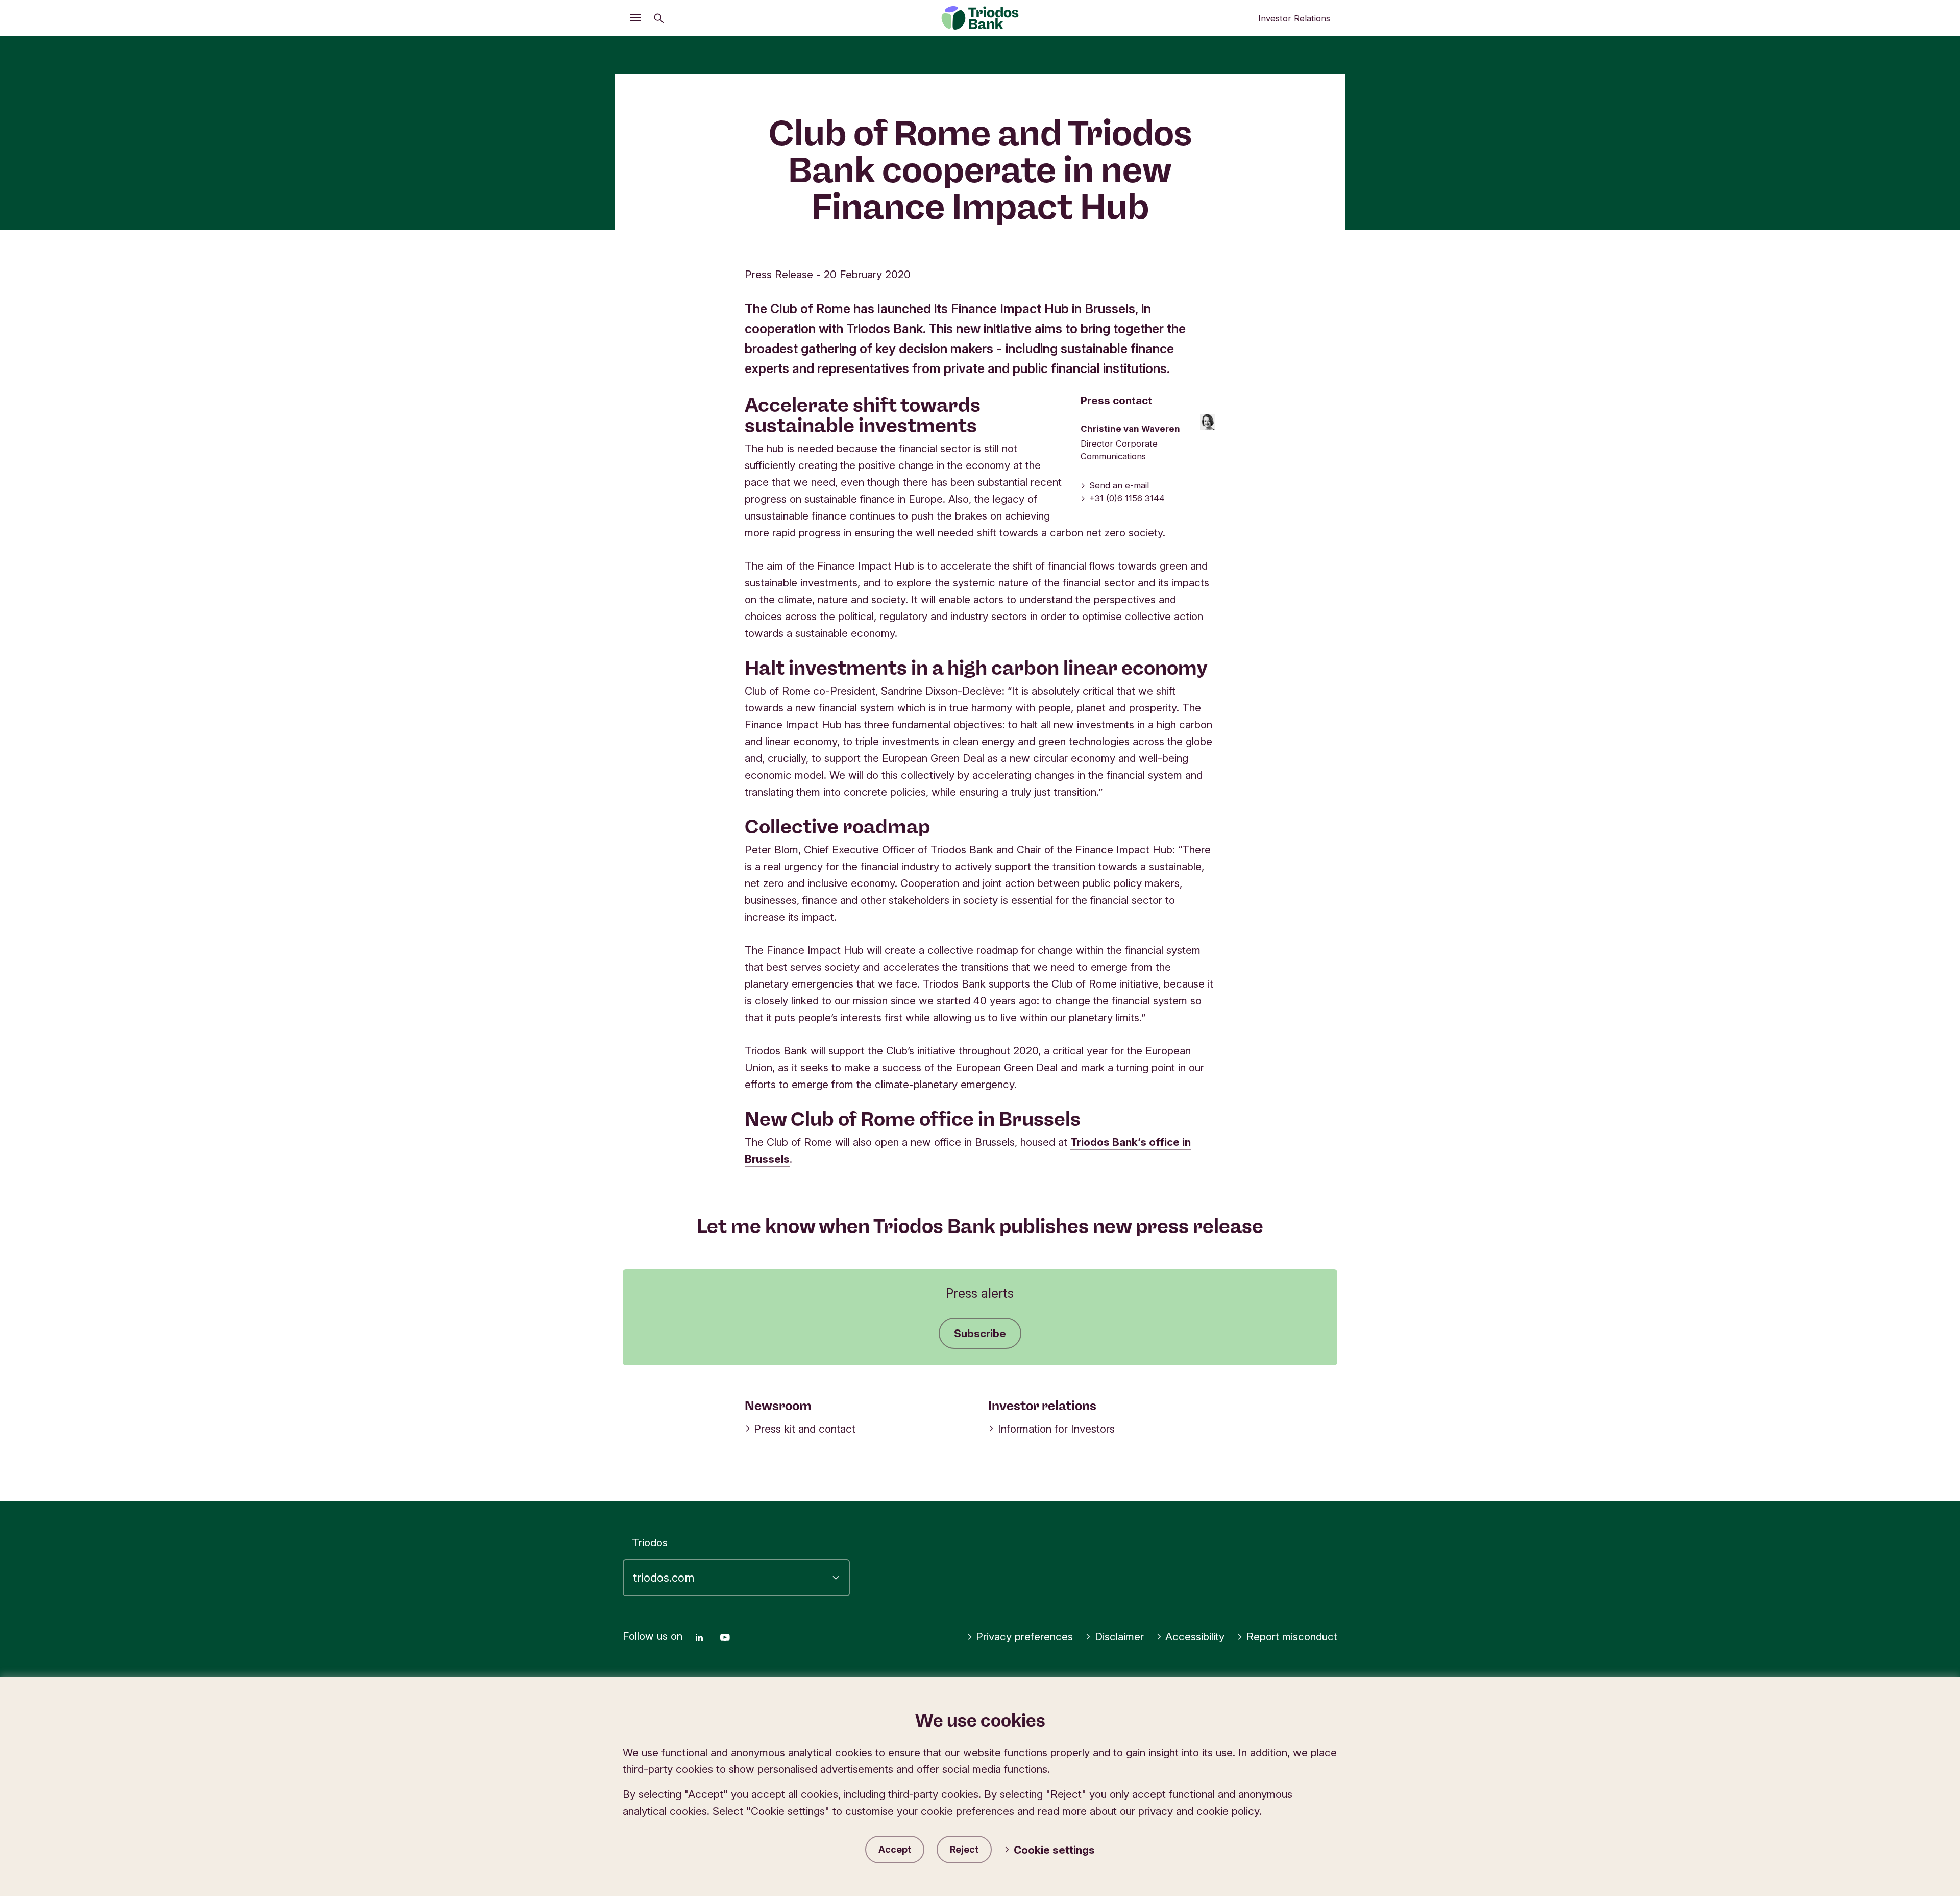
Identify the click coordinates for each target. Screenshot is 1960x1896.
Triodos (650, 1543)
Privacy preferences (1024, 1636)
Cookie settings (1054, 1850)
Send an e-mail (1119, 485)
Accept (895, 1849)
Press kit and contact (805, 1429)
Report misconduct (1292, 1636)
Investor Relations (1294, 18)
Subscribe (980, 1333)
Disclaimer (1119, 1636)
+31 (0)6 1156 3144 (1127, 498)
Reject (964, 1849)
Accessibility (1195, 1636)
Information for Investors (1056, 1429)
